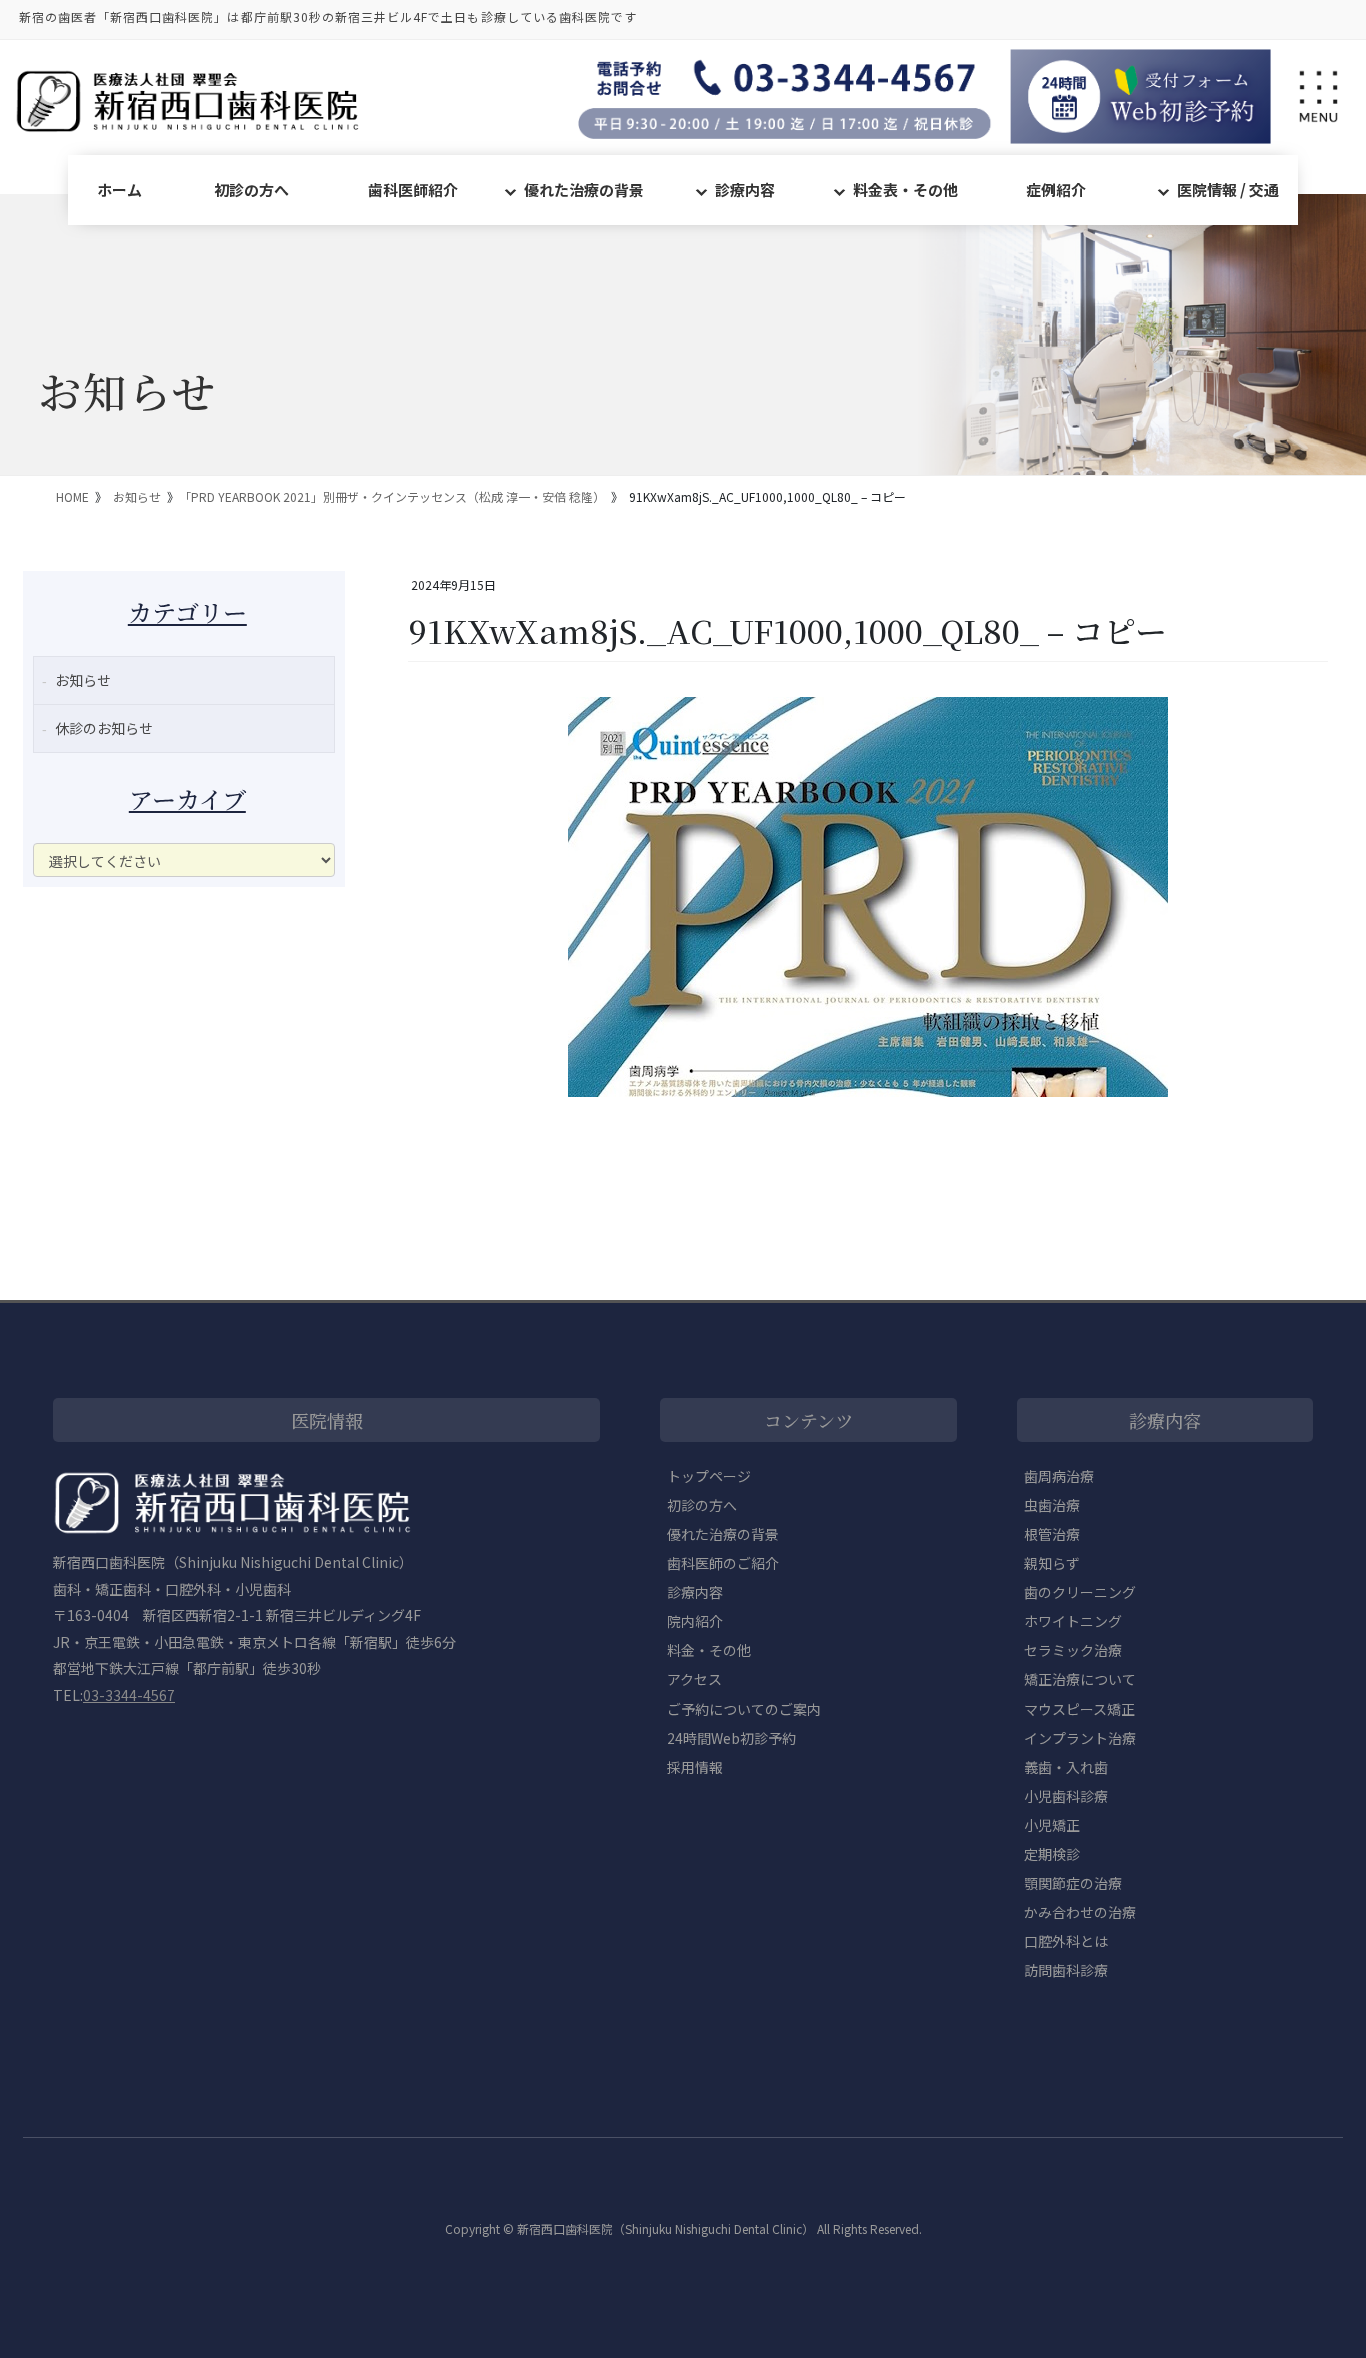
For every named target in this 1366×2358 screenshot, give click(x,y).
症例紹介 (1056, 189)
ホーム (119, 189)
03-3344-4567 (129, 1695)
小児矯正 (1052, 1825)
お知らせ (83, 680)
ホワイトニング (1073, 1621)
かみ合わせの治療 (1080, 1912)
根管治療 (1052, 1534)
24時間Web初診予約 (731, 1738)
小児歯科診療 (1066, 1796)
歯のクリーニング (1080, 1592)
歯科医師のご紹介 (723, 1563)
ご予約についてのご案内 (744, 1709)
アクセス (694, 1679)
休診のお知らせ (104, 728)
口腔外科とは (1066, 1941)
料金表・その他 (905, 189)
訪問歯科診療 (1066, 1970)
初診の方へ (251, 189)
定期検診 (1052, 1854)
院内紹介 (695, 1621)
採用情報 (695, 1767)
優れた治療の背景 (584, 189)
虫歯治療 (1052, 1505)
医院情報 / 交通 (1228, 189)
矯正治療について (1080, 1679)
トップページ (709, 1476)
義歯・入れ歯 (1066, 1767)
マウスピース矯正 (1079, 1709)
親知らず (1052, 1563)
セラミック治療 (1073, 1650)
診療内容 (745, 189)
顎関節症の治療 (1073, 1883)
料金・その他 (709, 1650)
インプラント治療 (1080, 1738)
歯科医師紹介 (413, 189)
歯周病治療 (1059, 1476)
